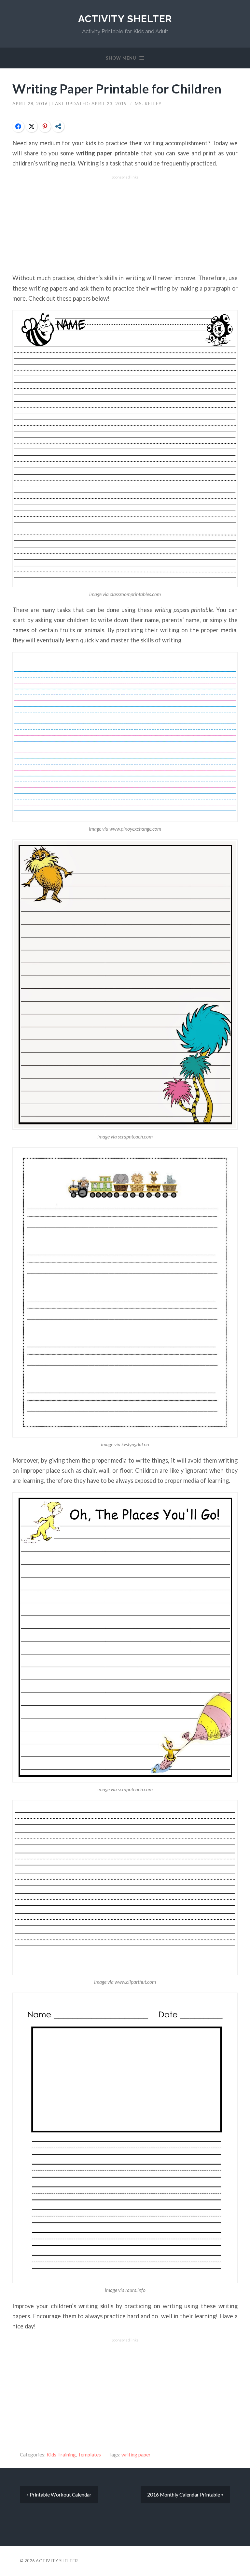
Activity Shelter (125, 19)
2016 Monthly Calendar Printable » (185, 2495)
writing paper (136, 2454)
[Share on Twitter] (32, 126)
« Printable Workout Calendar (59, 2495)
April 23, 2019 (110, 104)
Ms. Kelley (148, 104)
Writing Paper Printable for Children (117, 88)
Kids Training (61, 2454)
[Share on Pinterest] (45, 126)
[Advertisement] (125, 225)
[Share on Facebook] (18, 126)
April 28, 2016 (31, 104)
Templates (89, 2454)
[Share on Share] (58, 126)
